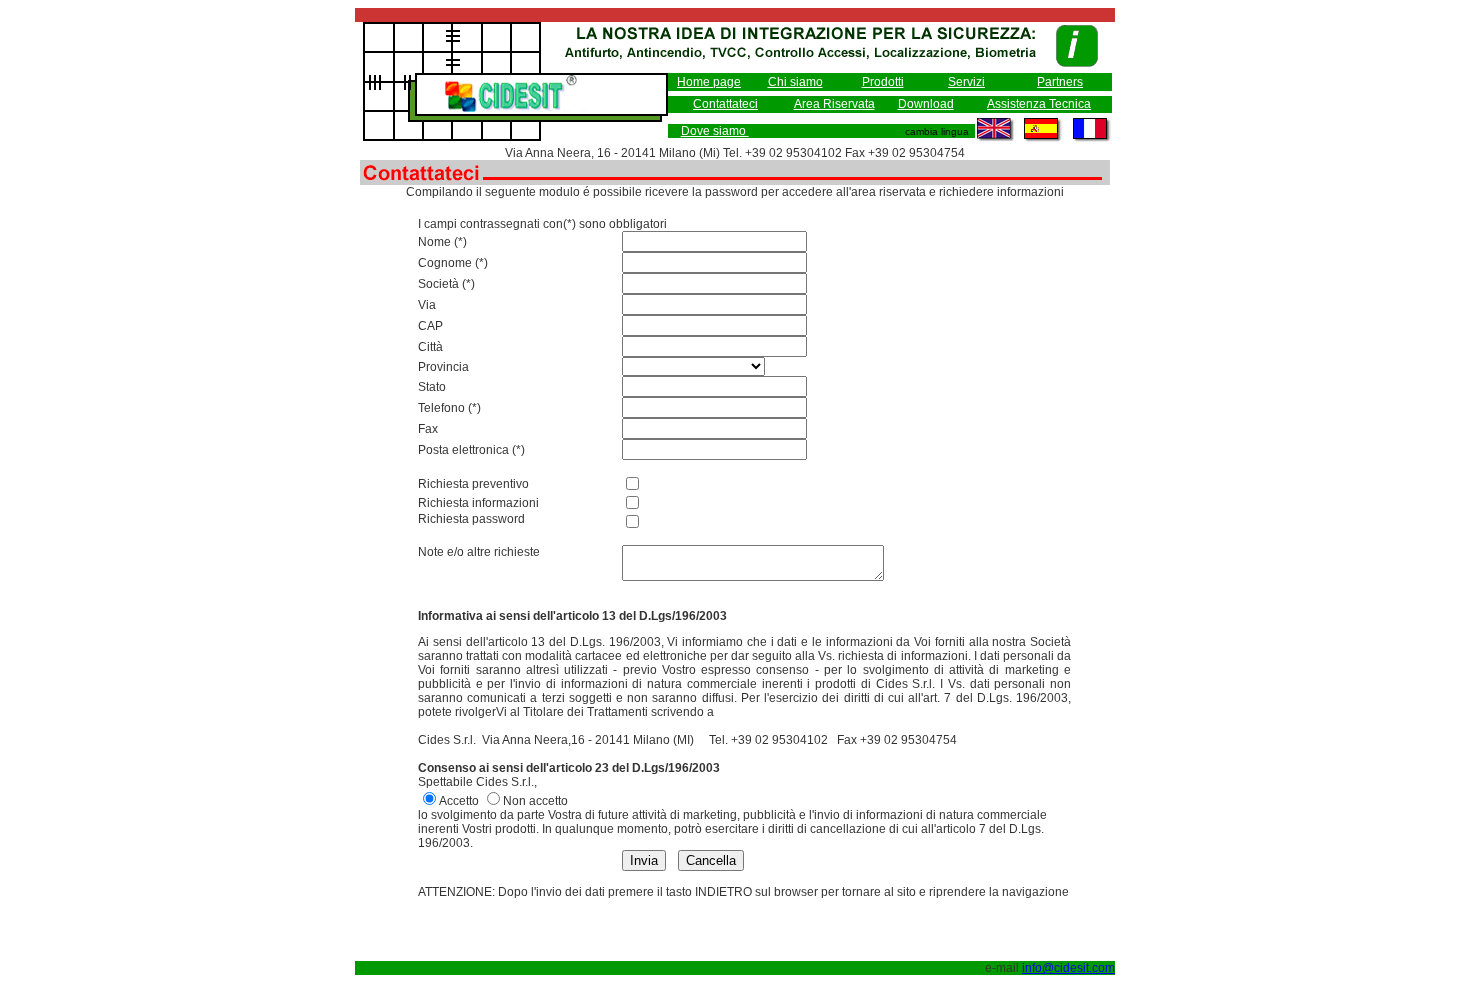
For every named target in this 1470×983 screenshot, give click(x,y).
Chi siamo (795, 82)
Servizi (966, 82)
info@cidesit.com (1068, 968)
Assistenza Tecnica (1039, 104)
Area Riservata (834, 104)
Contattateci (725, 104)
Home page (709, 82)
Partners (1060, 82)
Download (926, 104)
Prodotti (883, 82)
